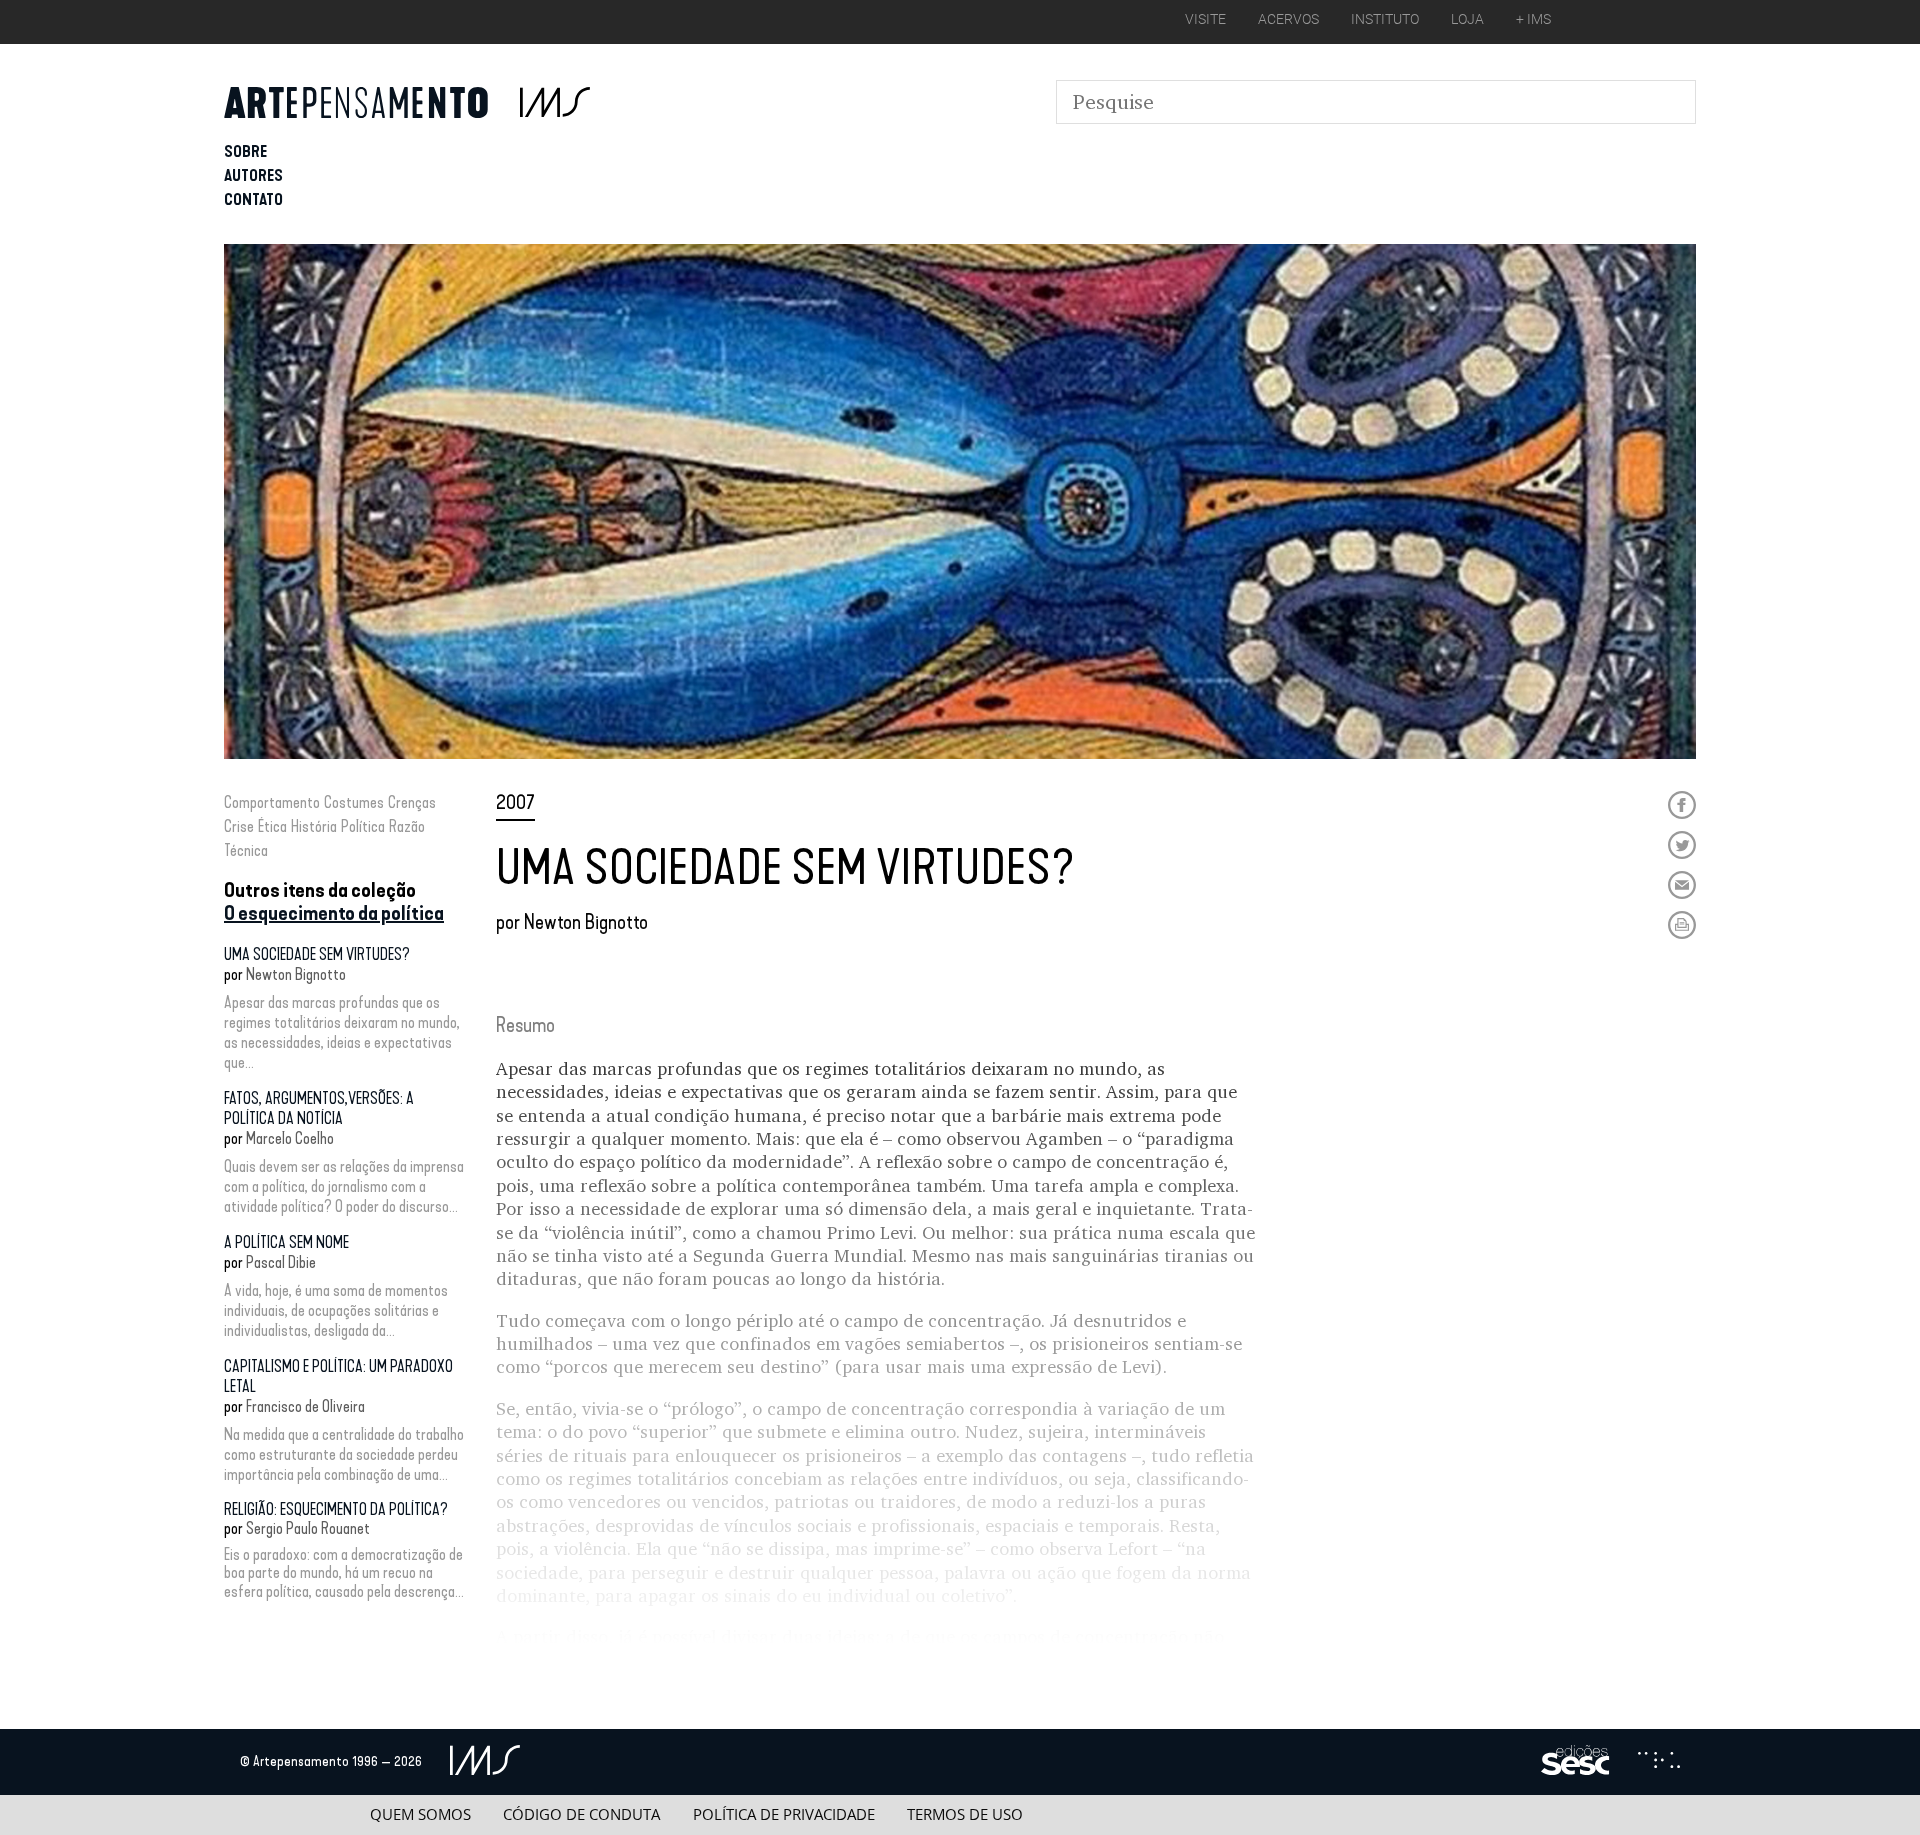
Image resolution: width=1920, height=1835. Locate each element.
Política (363, 826)
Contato (253, 199)
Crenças (412, 802)
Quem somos (420, 1814)
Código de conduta (581, 1814)
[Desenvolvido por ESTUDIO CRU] (1659, 1762)
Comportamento (272, 802)
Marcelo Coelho (290, 1138)
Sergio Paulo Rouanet (308, 1528)
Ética (272, 826)
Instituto (1385, 19)
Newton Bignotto (296, 974)
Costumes (354, 802)
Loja (1467, 19)
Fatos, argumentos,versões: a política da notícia (319, 1108)
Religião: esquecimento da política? (336, 1509)
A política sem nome (286, 1242)
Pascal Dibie (281, 1262)
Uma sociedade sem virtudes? (317, 954)
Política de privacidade (784, 1814)
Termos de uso (965, 1814)
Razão (407, 826)
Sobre (245, 151)
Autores (253, 175)
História (314, 826)
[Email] (1682, 885)
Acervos (1288, 19)
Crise (239, 826)
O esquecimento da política (334, 913)
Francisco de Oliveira (305, 1406)
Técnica (246, 850)
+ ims (1533, 19)
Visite (1205, 19)
